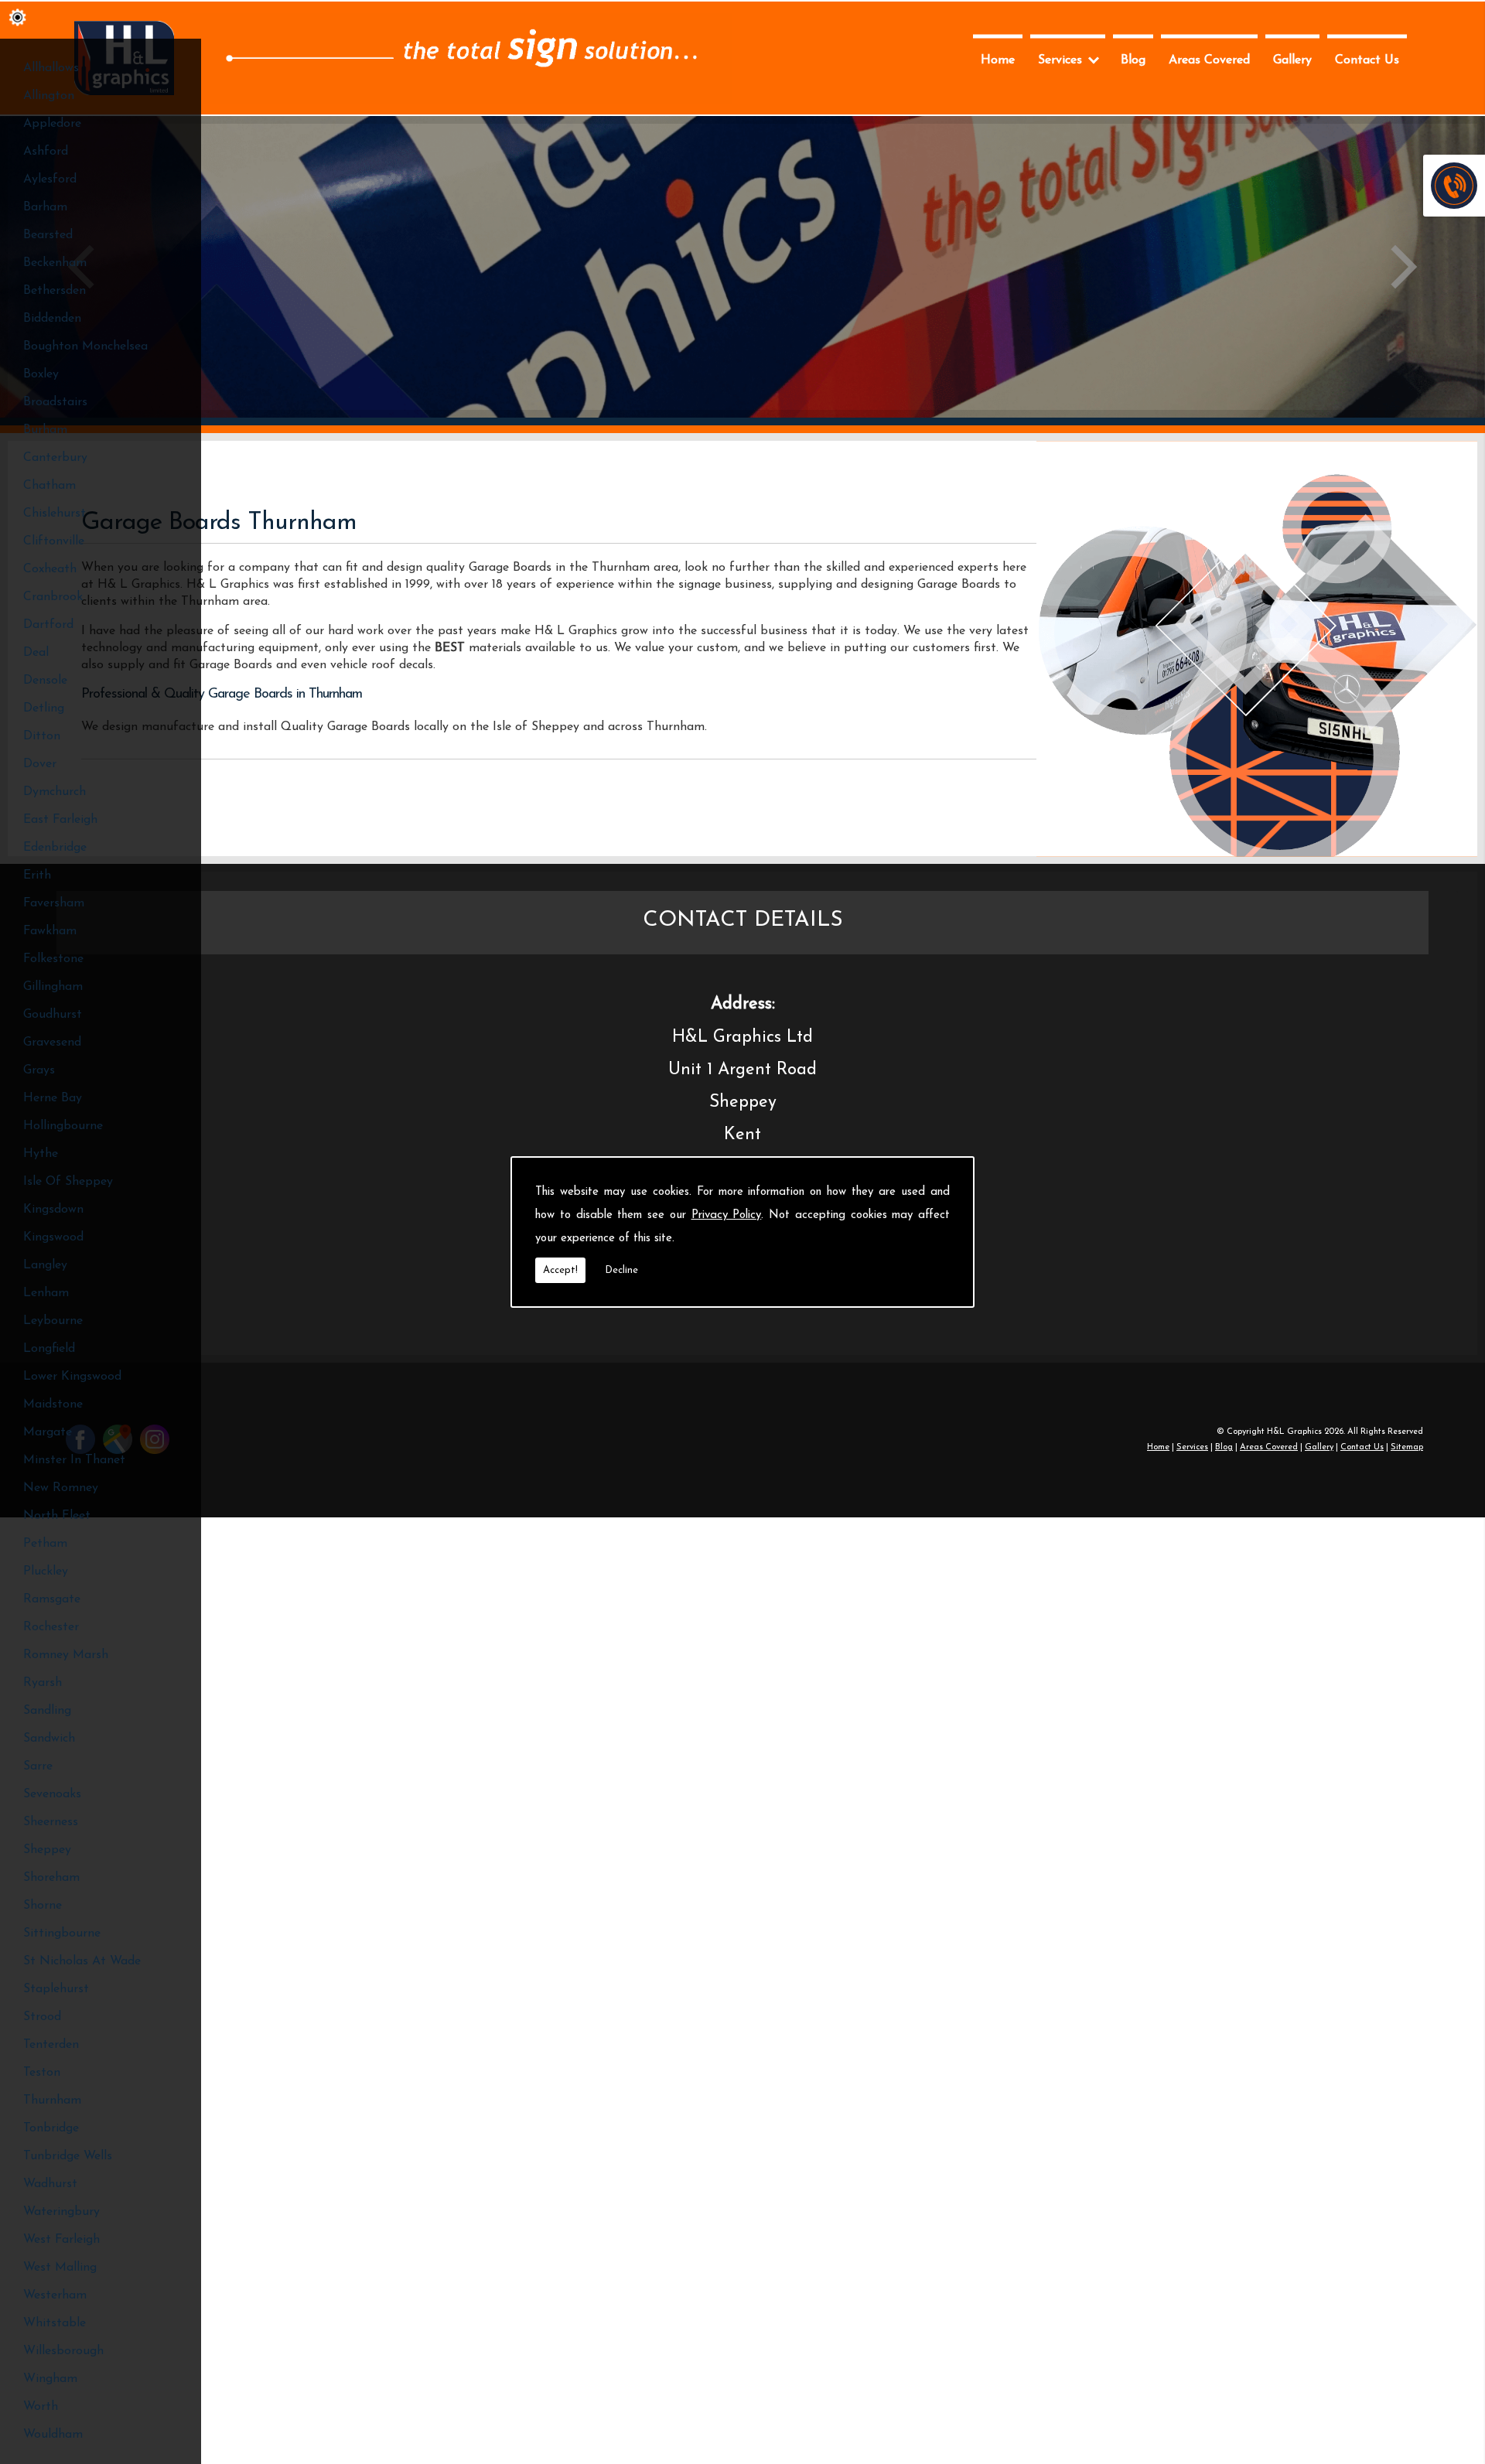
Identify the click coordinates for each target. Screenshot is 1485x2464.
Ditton (42, 736)
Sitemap (1407, 1447)
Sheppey (47, 1850)
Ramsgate (52, 1599)
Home (998, 60)
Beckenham (55, 263)
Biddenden (52, 319)
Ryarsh (43, 1683)
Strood (42, 2017)
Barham (45, 207)
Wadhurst (50, 2184)
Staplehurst (56, 1989)
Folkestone (53, 959)
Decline (621, 1270)
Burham (45, 430)
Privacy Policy (727, 1215)
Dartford (48, 625)
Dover (40, 764)
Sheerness (51, 1822)
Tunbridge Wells (68, 2156)
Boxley (41, 374)
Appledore (52, 124)
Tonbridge (51, 2128)
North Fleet (57, 1516)
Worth (41, 2407)
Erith (37, 875)
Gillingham (53, 987)
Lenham (46, 1293)
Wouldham (53, 2435)
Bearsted (48, 235)
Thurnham (52, 2101)
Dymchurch (55, 792)
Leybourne (53, 1321)
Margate (48, 1432)
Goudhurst (53, 1015)
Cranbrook (53, 597)
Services (1060, 60)
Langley (45, 1265)
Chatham (49, 486)
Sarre (38, 1766)
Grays (39, 1070)
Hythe (41, 1154)
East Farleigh (60, 820)
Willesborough (63, 2351)
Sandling (47, 1711)
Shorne (43, 1906)
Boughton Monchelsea (85, 346)
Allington (49, 96)
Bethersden (55, 291)
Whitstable (55, 2323)
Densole (45, 681)
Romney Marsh (66, 1655)
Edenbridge (55, 848)
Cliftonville (54, 541)
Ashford (46, 152)
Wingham (50, 2379)
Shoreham (51, 1878)
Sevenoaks (52, 1794)
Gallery (1292, 60)
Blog (1133, 60)
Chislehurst (55, 514)
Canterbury (55, 458)
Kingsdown (53, 1210)
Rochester (51, 1627)
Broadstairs (55, 402)
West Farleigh (61, 2240)
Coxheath (50, 569)
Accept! (560, 1270)
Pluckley (46, 1572)
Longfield (49, 1349)
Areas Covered (1209, 60)
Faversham (54, 903)
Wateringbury (61, 2212)
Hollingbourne (63, 1126)
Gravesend (52, 1043)
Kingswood (53, 1237)
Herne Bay (53, 1098)
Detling (44, 708)
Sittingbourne (62, 1933)
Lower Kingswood (72, 1377)
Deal (36, 653)
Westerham (55, 2295)
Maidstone (53, 1404)
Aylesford (50, 179)
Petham (45, 1544)
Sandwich (49, 1739)
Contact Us (1367, 60)
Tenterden (51, 2045)
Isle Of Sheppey (68, 1182)
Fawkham (50, 931)
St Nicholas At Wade (82, 1961)
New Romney (61, 1488)
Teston (42, 2073)
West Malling (60, 2268)
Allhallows (51, 68)
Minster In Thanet (74, 1460)
